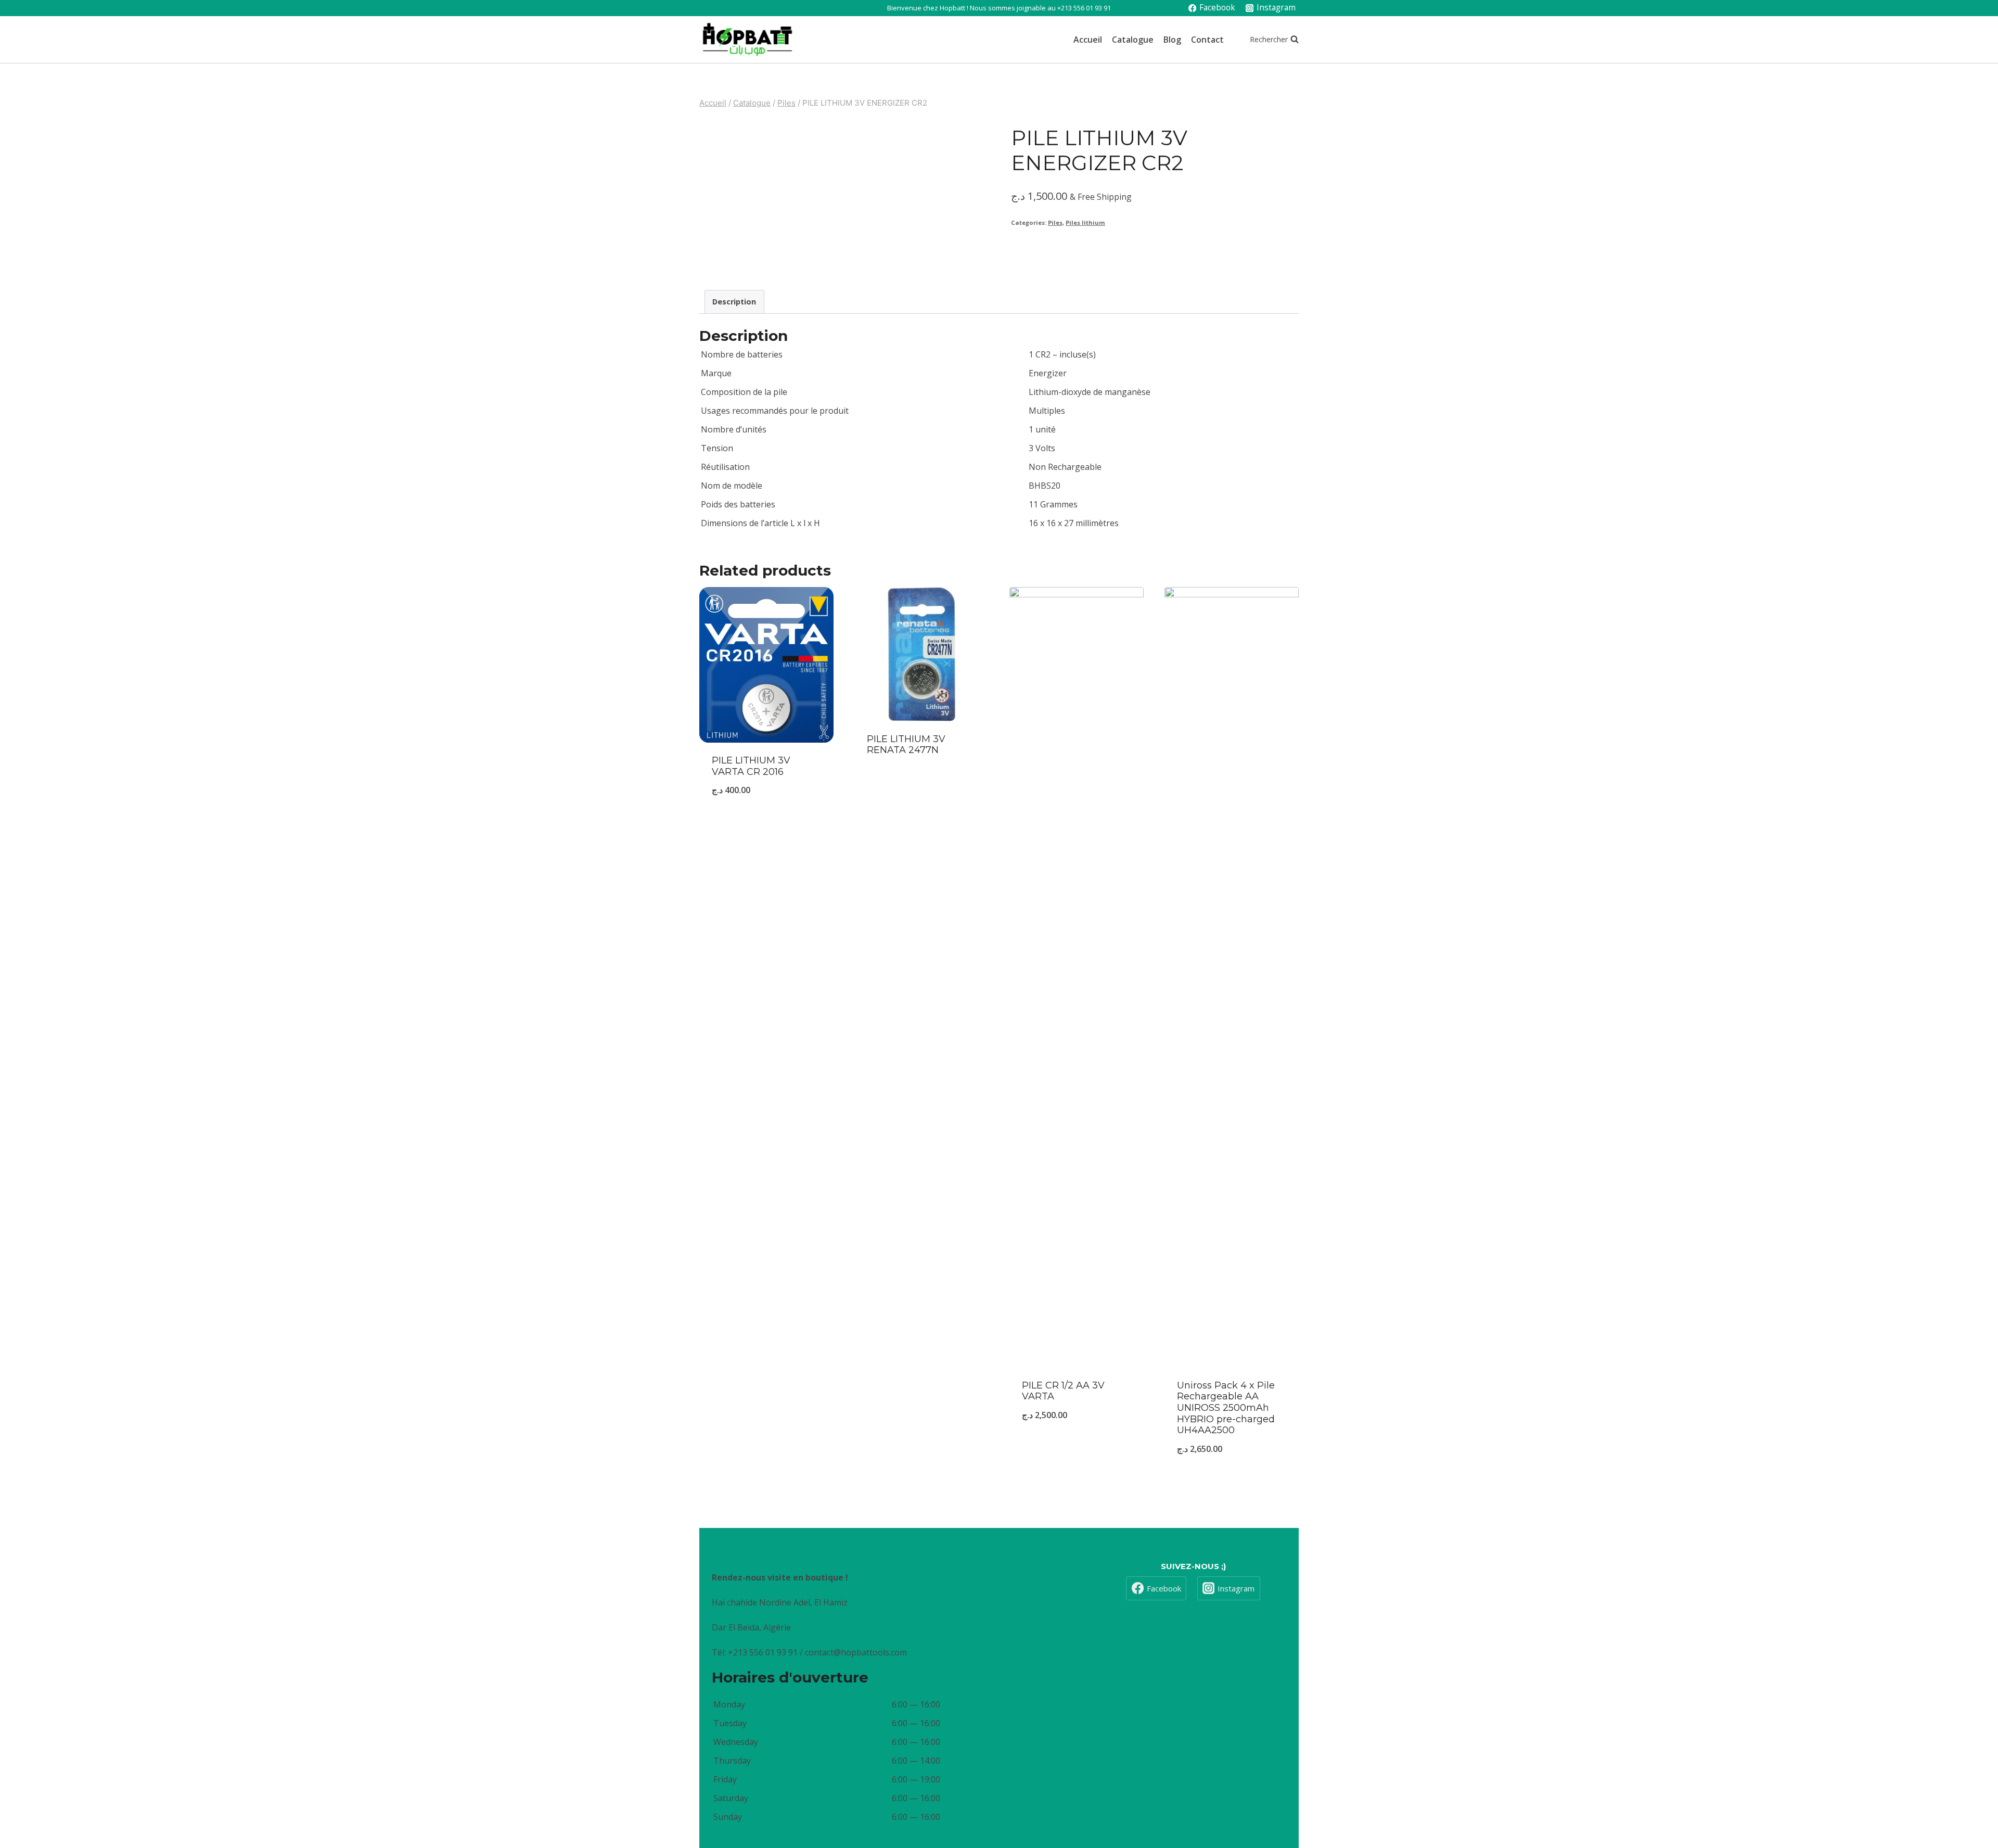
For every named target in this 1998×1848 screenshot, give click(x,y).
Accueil (1088, 40)
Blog (1172, 40)
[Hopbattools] (747, 40)
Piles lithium (1085, 222)
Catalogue (1133, 40)
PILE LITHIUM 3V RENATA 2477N (906, 745)
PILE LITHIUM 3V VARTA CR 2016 (751, 766)
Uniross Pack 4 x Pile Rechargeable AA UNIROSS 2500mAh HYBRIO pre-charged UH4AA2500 (1226, 1408)
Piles (1055, 222)
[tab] (734, 302)
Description (734, 302)
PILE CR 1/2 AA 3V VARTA (1063, 1391)
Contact (1207, 40)
